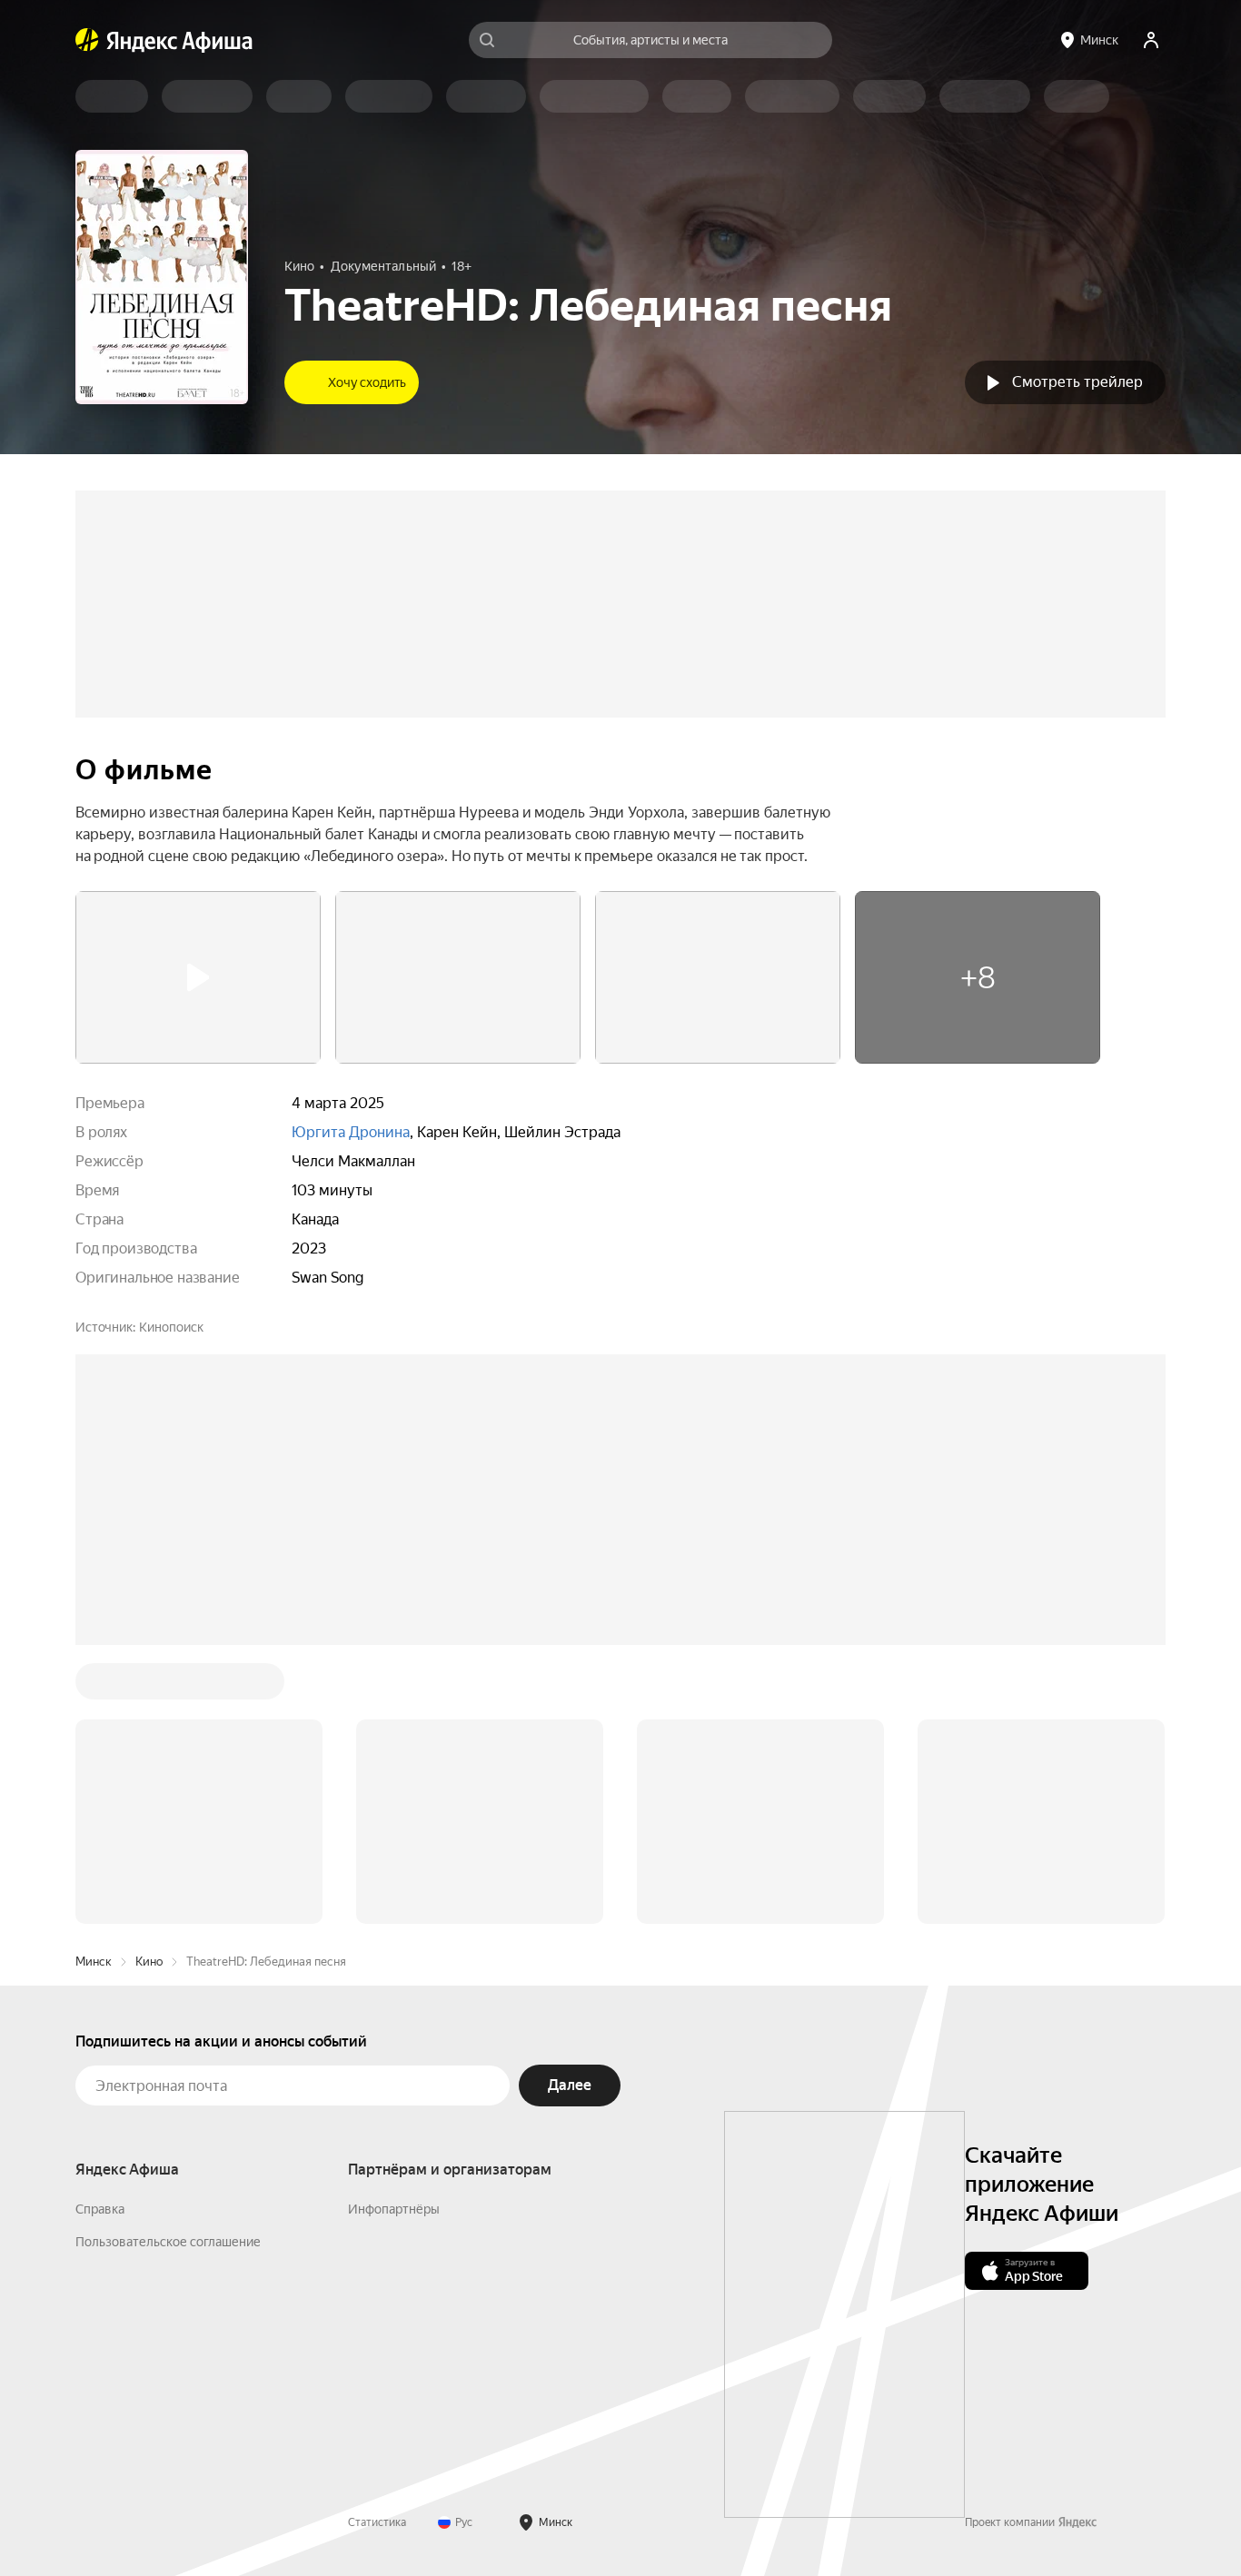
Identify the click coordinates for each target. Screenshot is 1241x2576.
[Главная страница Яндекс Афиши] (87, 40)
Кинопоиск (171, 1327)
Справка (100, 1934)
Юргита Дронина (351, 1132)
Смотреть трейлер (1077, 382)
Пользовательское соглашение (168, 1967)
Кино (149, 1686)
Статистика (377, 2247)
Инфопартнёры (394, 1934)
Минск (94, 1686)
